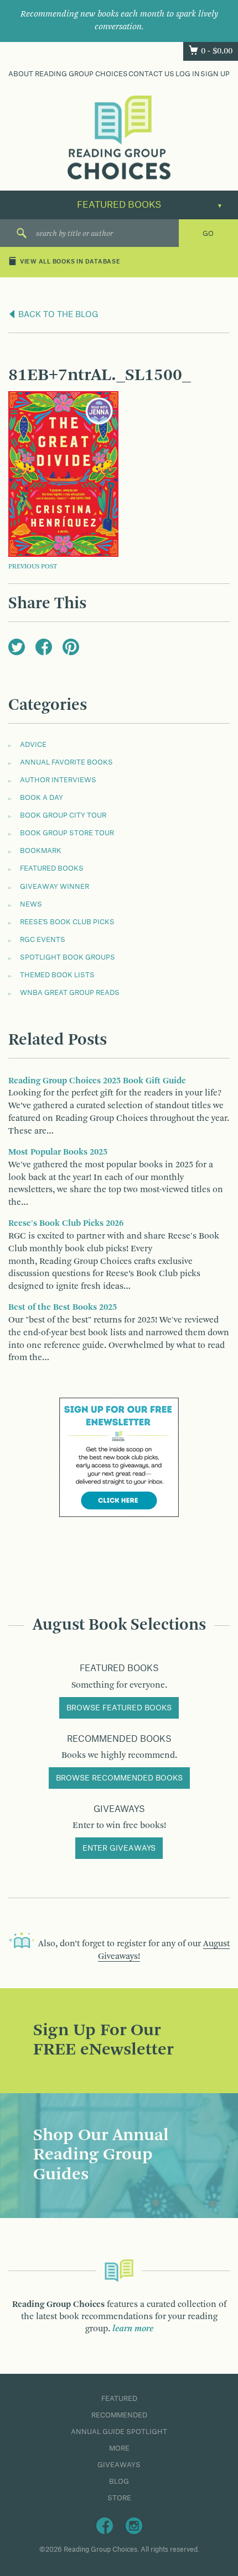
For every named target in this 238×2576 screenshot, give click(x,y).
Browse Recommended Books (119, 1778)
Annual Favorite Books (66, 762)
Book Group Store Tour (67, 833)
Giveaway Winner (55, 887)
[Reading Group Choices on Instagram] (134, 2525)
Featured (119, 2399)
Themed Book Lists (57, 975)
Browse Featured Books (119, 1708)
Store (119, 2498)
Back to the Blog (57, 315)
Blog (119, 2482)
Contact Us (151, 74)
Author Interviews (58, 780)
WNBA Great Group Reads (70, 993)
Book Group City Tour (63, 815)
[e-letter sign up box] (119, 1457)
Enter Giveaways (119, 1848)
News (31, 904)
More (119, 2448)
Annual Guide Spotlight (119, 2432)
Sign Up (215, 74)
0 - (217, 51)
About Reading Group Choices (68, 74)
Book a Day (42, 798)
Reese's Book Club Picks (67, 922)
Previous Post (33, 567)
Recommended (119, 2415)
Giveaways (119, 2465)
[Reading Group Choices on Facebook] (105, 2525)
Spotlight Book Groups (68, 957)
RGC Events (43, 940)
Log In (188, 74)
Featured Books (52, 868)
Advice (33, 745)
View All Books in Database (70, 262)
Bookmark (41, 851)
